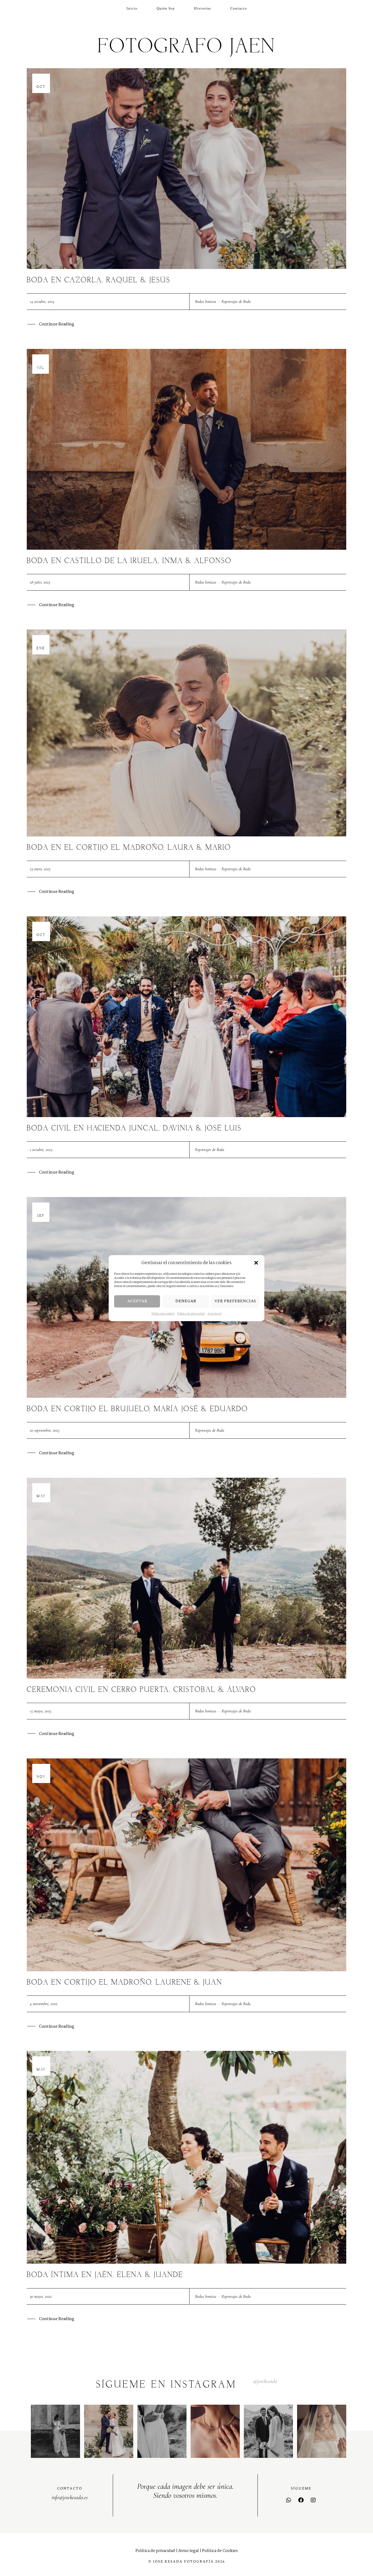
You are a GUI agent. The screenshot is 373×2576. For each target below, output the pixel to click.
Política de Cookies (220, 2551)
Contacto (239, 8)
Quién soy (166, 8)
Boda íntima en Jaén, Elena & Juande (105, 2275)
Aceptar (137, 1301)
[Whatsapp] (289, 2500)
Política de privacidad (191, 1314)
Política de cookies (163, 1314)
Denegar (186, 1301)
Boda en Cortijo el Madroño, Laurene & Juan (125, 1983)
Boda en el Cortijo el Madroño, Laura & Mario (129, 848)
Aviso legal (214, 1314)
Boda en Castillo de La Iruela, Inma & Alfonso (129, 561)
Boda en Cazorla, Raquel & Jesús (99, 280)
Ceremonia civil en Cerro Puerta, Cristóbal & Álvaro (141, 1690)
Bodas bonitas (206, 301)
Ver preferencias (235, 1301)
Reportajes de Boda (236, 301)
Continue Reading (57, 324)
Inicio (132, 8)
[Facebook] (301, 2500)
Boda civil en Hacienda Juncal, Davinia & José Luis (134, 1128)
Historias (202, 8)
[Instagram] (313, 2500)
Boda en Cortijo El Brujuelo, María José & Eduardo (137, 1409)
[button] (256, 1263)
